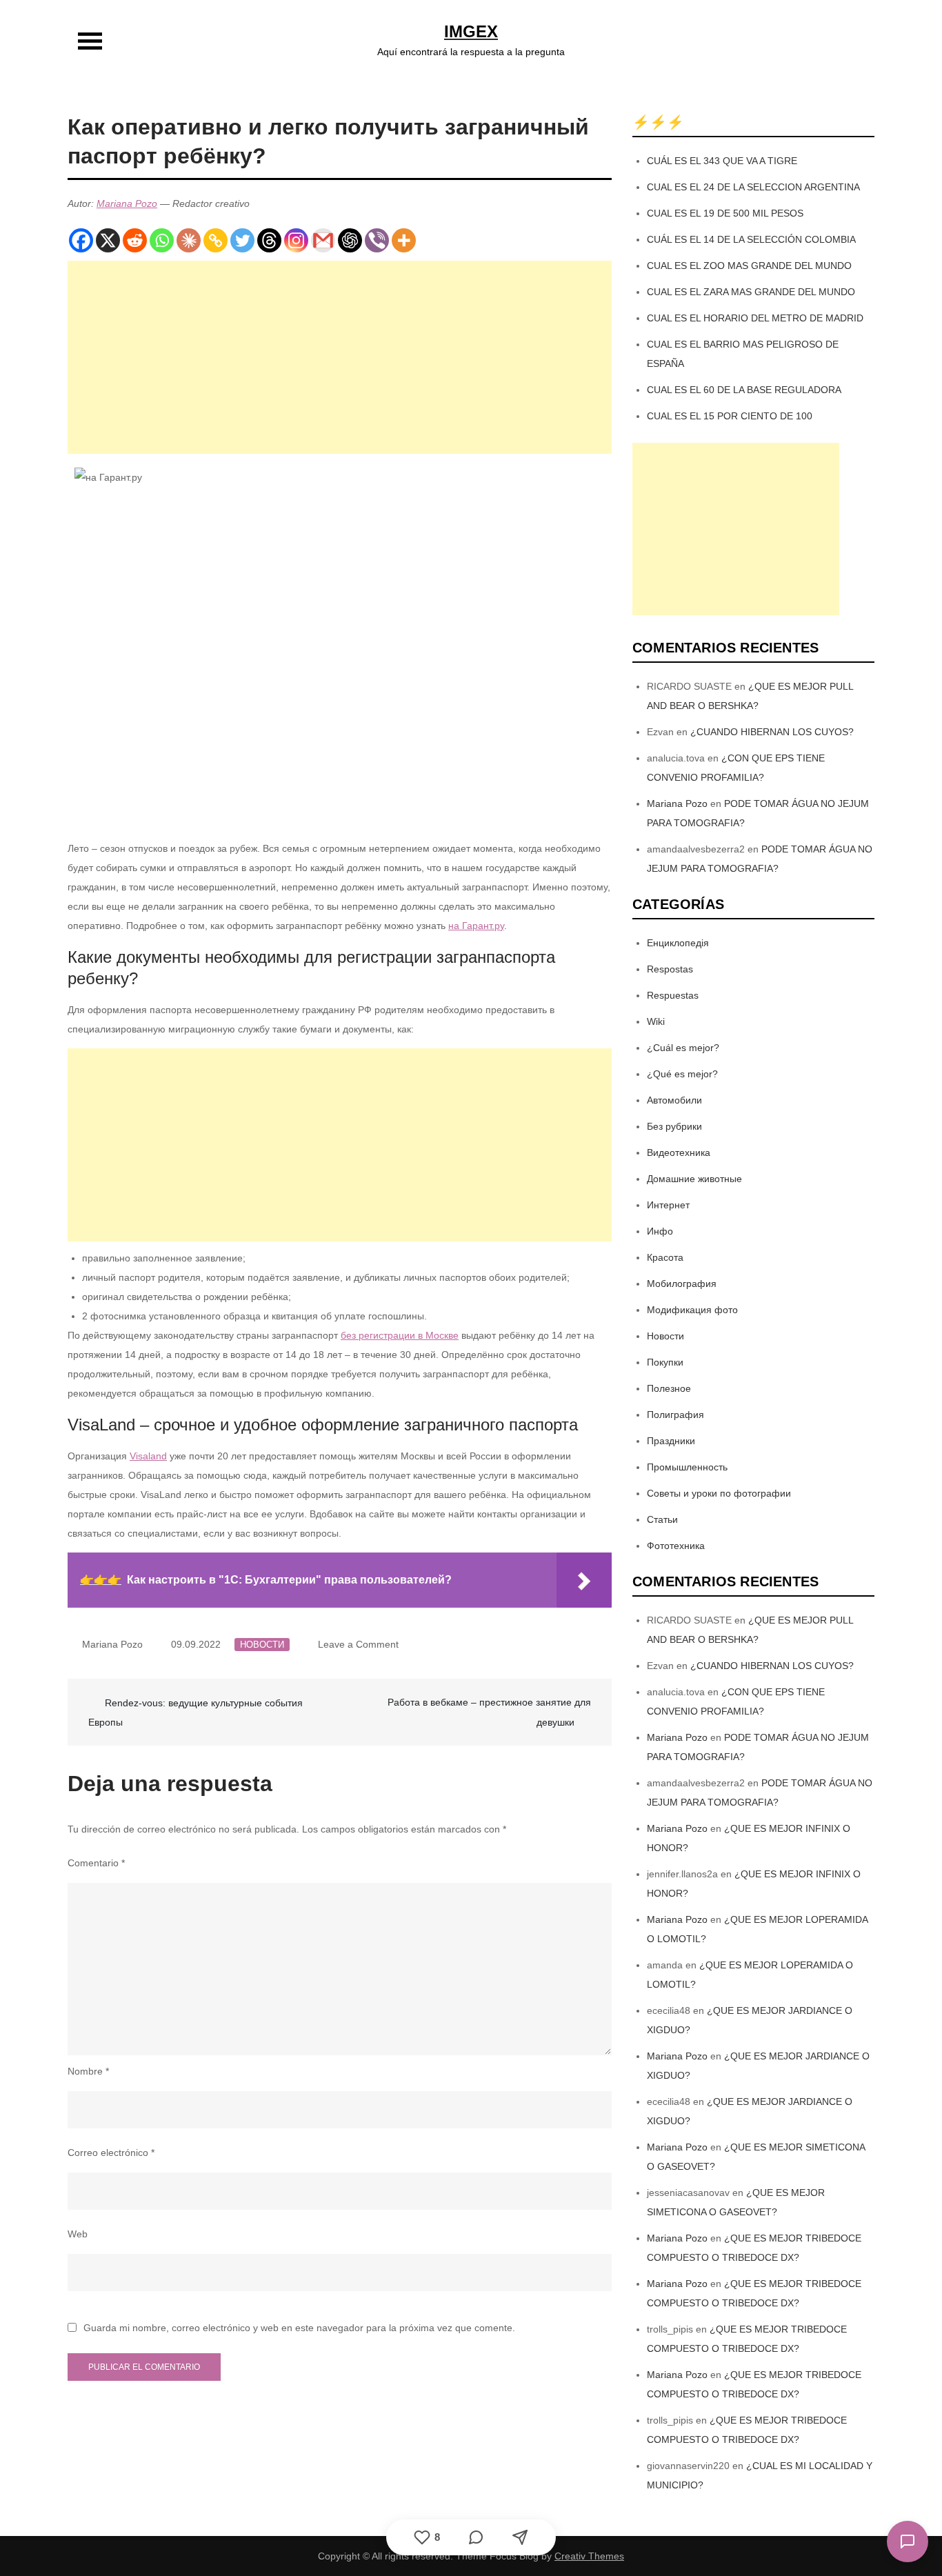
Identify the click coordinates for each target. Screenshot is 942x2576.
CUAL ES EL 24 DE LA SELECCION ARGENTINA (753, 187)
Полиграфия (675, 1415)
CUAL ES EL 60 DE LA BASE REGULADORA (744, 390)
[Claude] (189, 240)
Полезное (669, 1388)
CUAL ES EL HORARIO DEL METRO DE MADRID (755, 318)
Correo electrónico (111, 2153)
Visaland (148, 1456)
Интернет (668, 1205)
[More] (404, 240)
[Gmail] (323, 240)
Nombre (88, 2071)
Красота (665, 1257)
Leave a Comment (358, 1644)
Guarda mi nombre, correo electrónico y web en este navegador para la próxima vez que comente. (299, 2328)
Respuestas (673, 995)
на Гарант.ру (476, 926)
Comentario (96, 1863)
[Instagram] (296, 240)
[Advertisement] (340, 357)
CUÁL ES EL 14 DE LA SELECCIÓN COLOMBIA (751, 239)
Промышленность (687, 1467)
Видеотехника (679, 1152)
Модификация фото (692, 1310)
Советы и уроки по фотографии (719, 1493)
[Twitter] (242, 240)
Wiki (656, 1021)
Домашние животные (694, 1179)
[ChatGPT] (350, 240)
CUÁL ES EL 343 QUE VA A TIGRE (722, 161)
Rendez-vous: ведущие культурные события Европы (196, 1713)
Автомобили (674, 1100)
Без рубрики (674, 1126)
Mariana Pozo (127, 203)
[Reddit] (135, 240)
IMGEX (471, 31)
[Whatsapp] (162, 240)
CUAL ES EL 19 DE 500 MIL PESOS (725, 213)
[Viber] (377, 240)
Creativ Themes (589, 2556)
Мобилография (682, 1284)
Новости (262, 1645)
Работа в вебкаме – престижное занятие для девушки (489, 1712)
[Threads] (269, 240)
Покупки (665, 1362)
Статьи (662, 1519)
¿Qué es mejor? (682, 1074)
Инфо (660, 1231)
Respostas (670, 969)
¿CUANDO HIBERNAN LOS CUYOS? (772, 732)
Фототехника (676, 1546)
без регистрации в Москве (400, 1335)
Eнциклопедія (678, 943)
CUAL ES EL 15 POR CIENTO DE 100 (730, 416)
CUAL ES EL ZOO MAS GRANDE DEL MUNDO (749, 266)
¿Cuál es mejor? (683, 1048)
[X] (108, 240)
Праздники (671, 1441)
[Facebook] (81, 240)
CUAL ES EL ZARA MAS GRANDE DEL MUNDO (751, 292)
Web (78, 2234)
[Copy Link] (216, 240)
